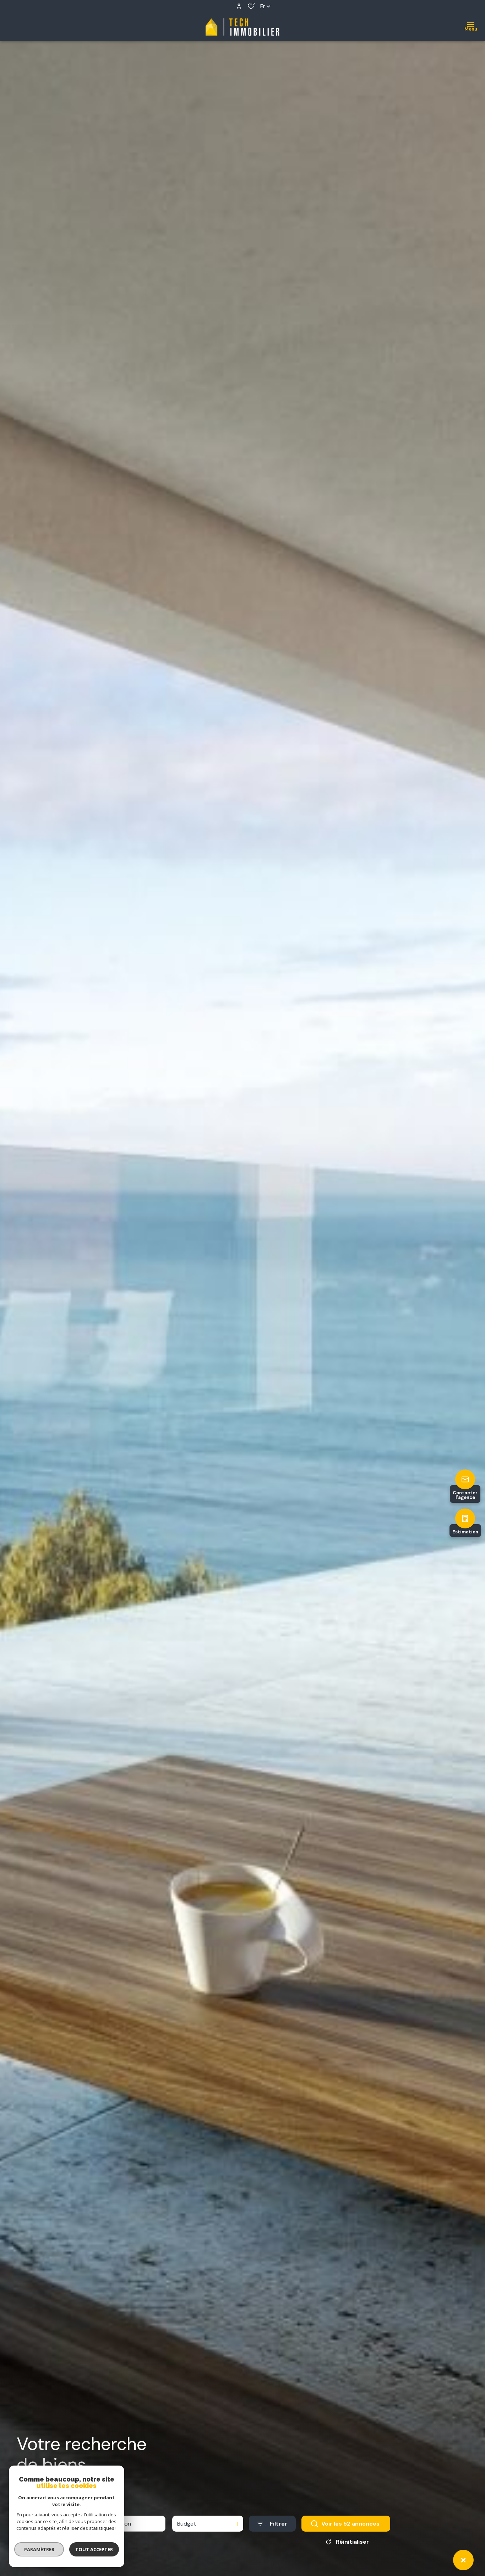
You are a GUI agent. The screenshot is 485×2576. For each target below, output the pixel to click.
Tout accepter (94, 2549)
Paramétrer (39, 2549)
